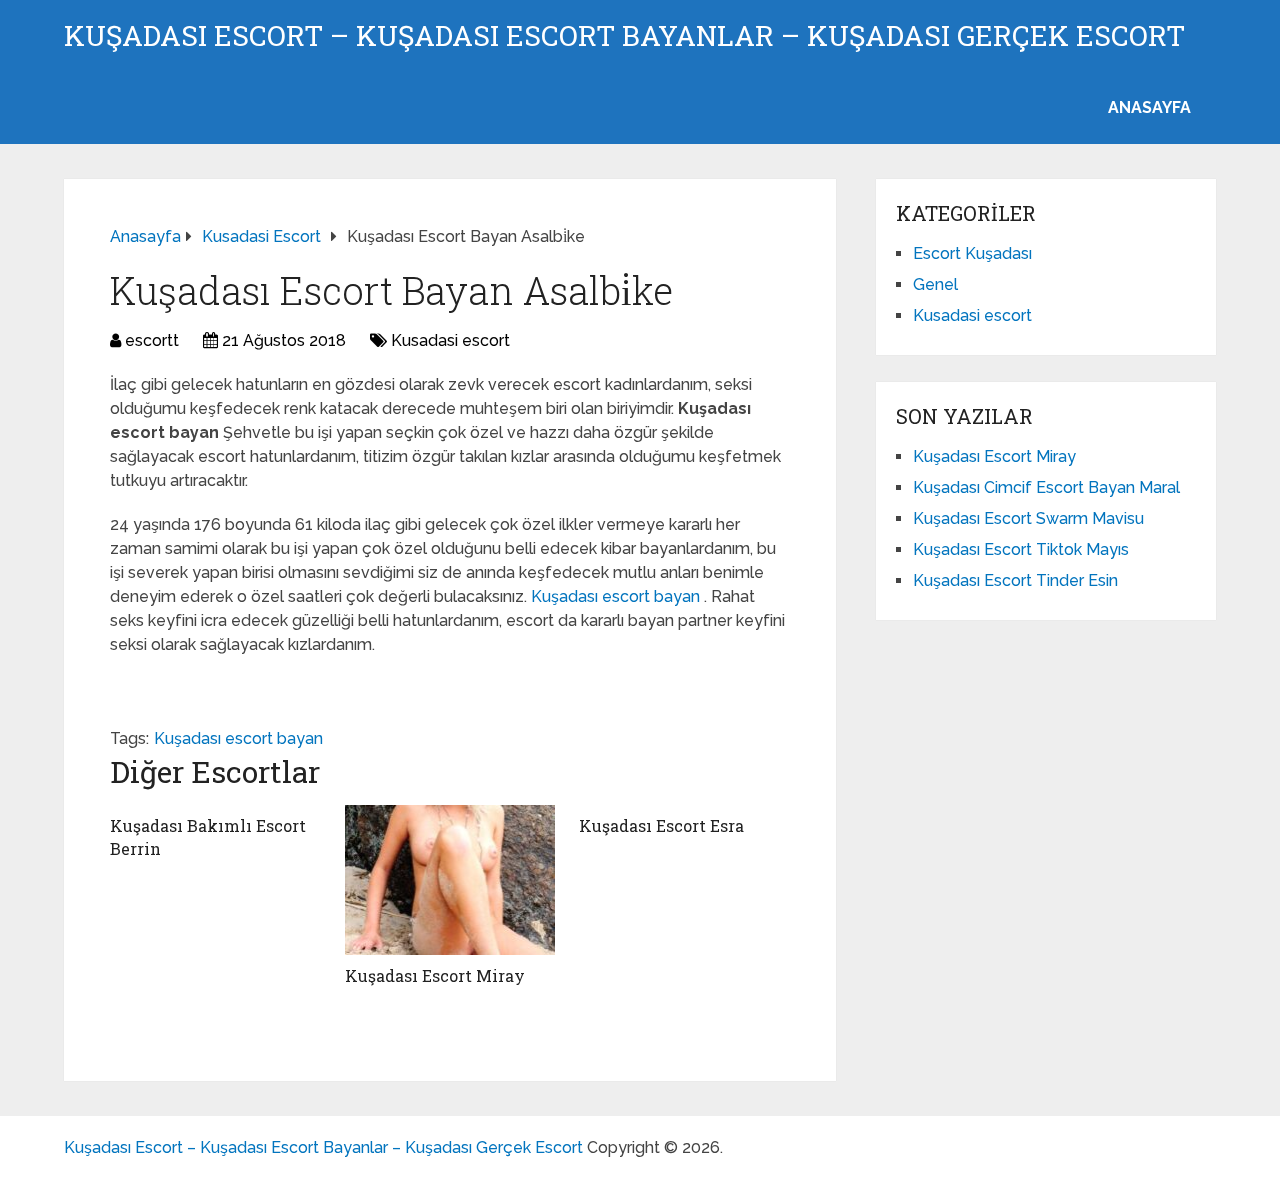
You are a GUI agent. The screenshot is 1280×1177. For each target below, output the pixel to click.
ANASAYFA (1149, 107)
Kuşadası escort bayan (617, 596)
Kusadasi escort (450, 340)
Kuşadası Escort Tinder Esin (1015, 580)
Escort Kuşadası (972, 253)
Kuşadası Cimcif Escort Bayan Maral (1046, 487)
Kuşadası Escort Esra (661, 825)
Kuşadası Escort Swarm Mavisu (1028, 518)
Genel (935, 284)
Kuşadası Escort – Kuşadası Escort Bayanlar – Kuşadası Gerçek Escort (624, 36)
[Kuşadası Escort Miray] (450, 880)
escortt (152, 340)
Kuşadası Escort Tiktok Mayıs (1021, 549)
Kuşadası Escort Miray (435, 975)
